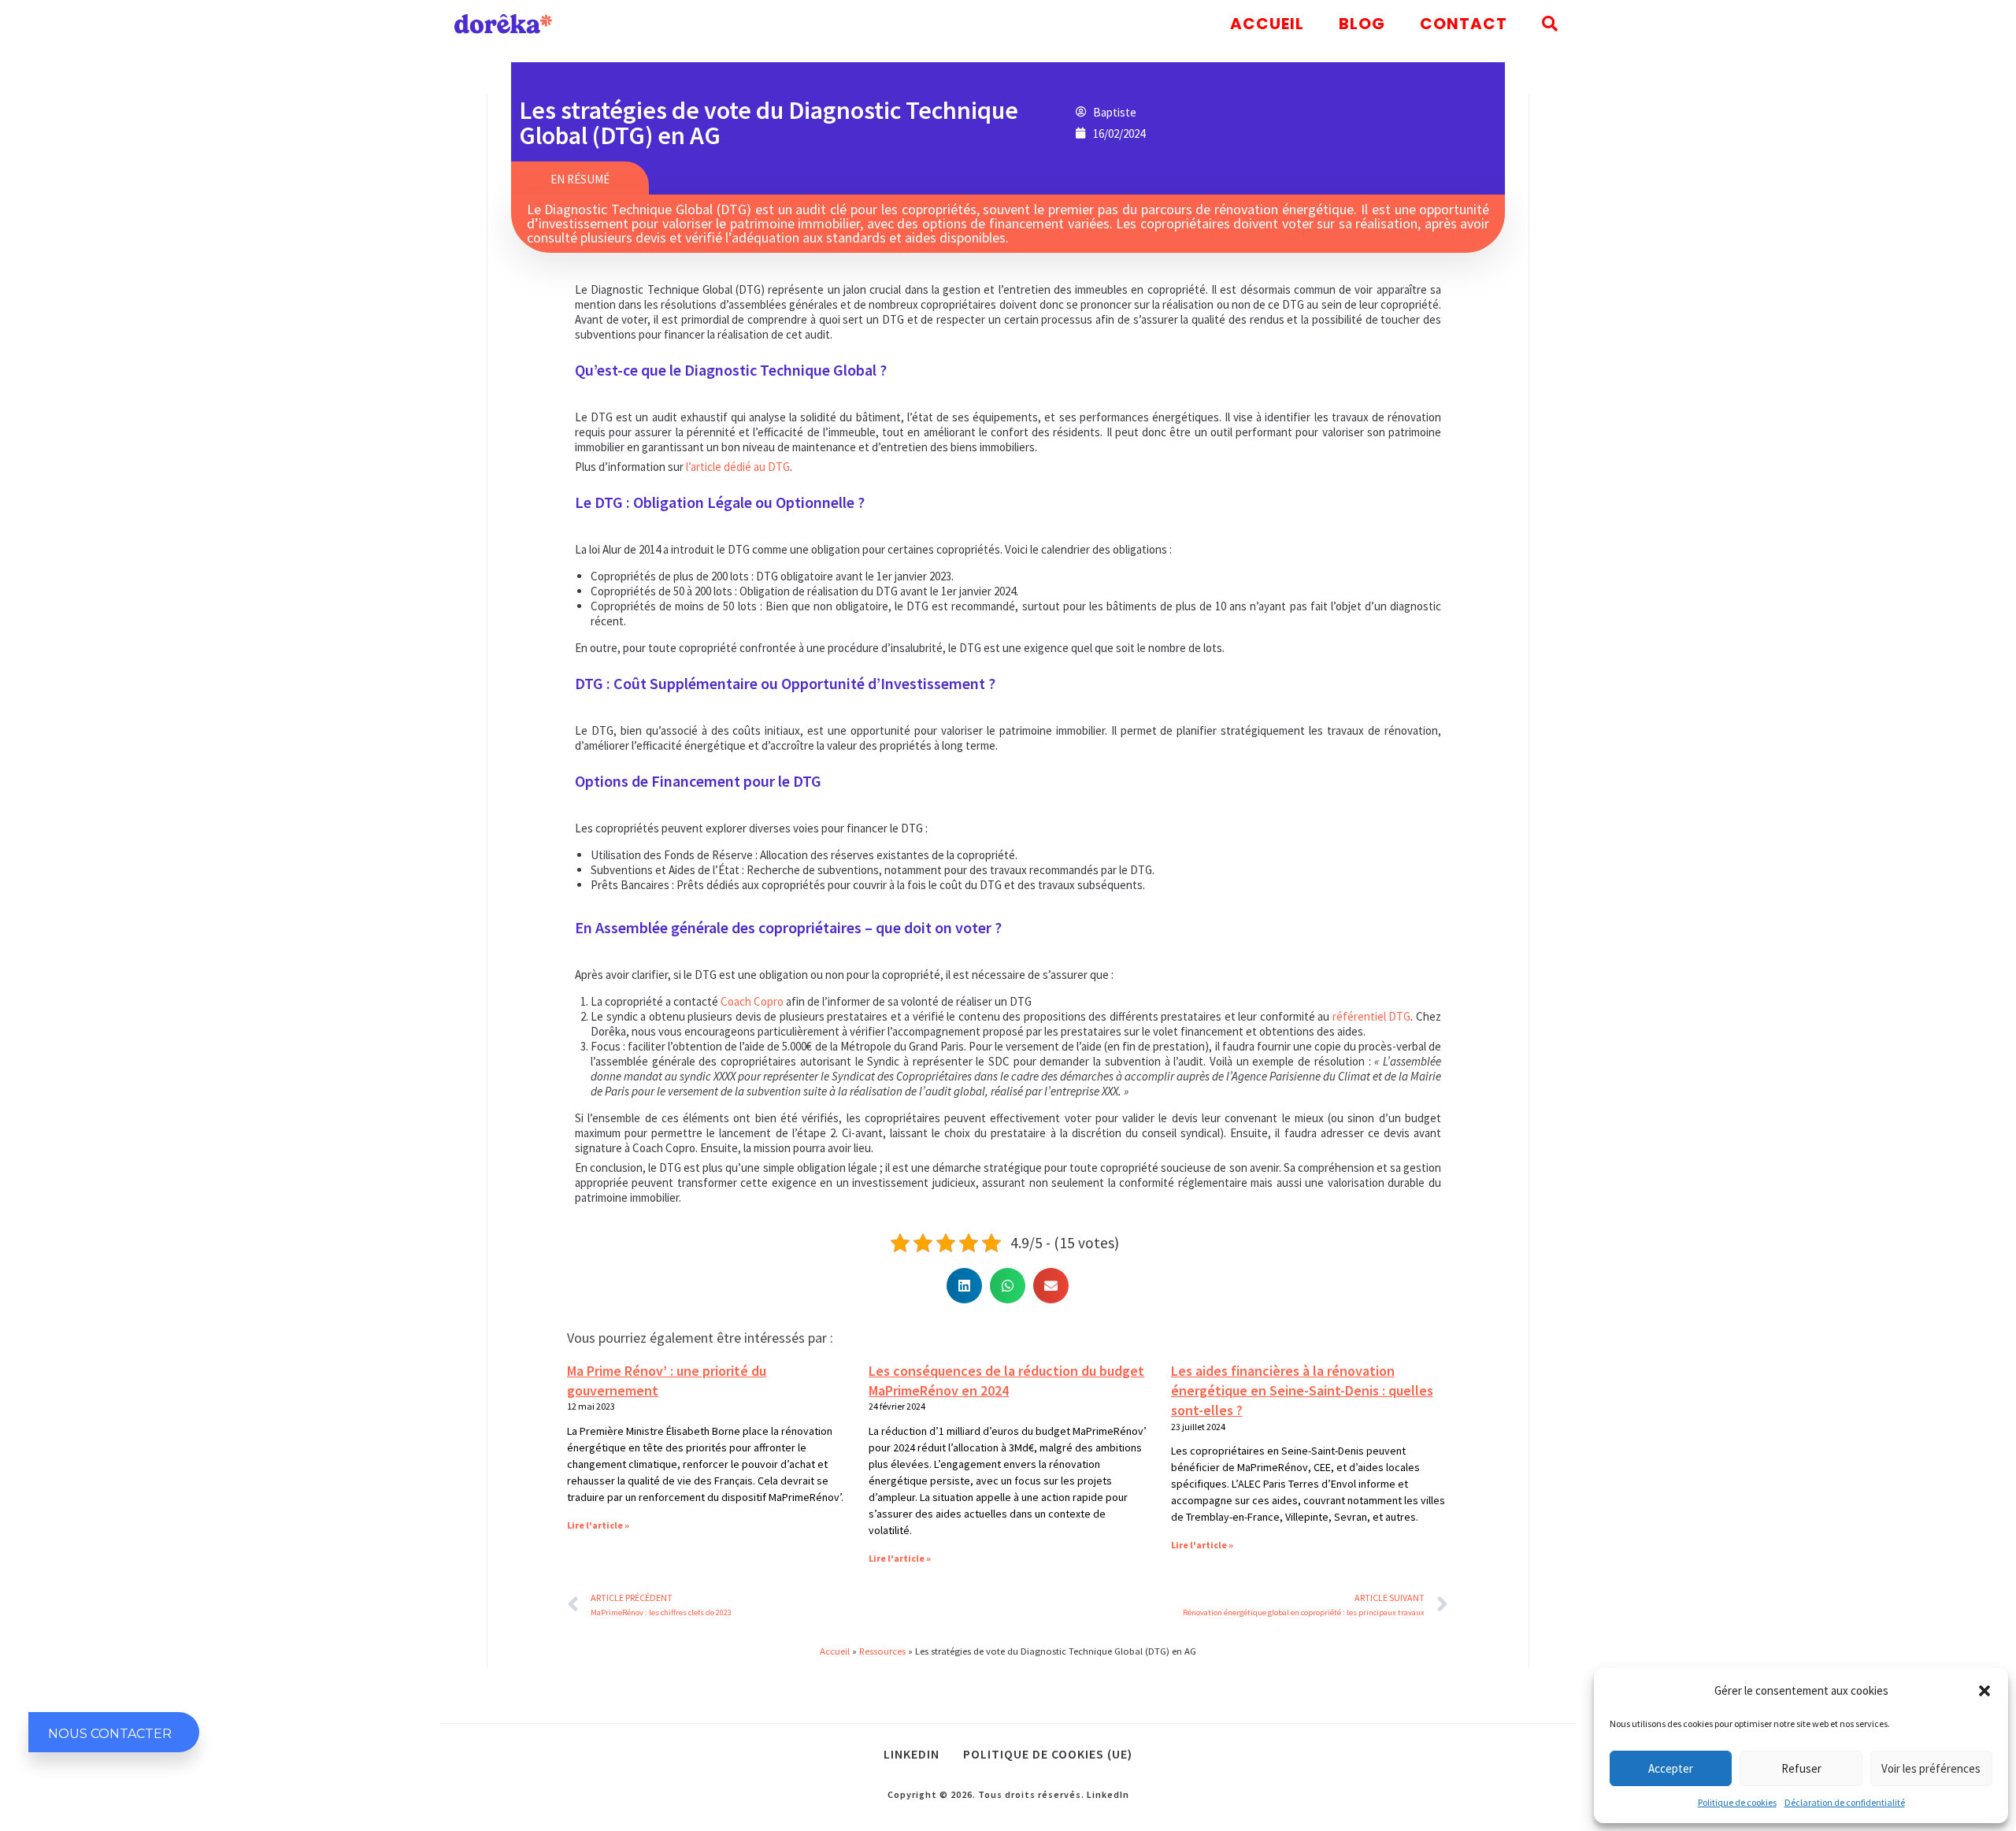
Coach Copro (752, 1001)
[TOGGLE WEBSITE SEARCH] (1550, 24)
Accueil (835, 1651)
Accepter (1671, 1768)
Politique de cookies (1737, 1802)
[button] (1984, 1691)
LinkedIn (1108, 1794)
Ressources (882, 1651)
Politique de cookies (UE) (1048, 1754)
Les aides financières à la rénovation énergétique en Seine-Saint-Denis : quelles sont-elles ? (1302, 1390)
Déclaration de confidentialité (1845, 1802)
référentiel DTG (1372, 1016)
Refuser (1801, 1768)
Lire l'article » (598, 1525)
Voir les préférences (1931, 1768)
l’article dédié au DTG (738, 467)
